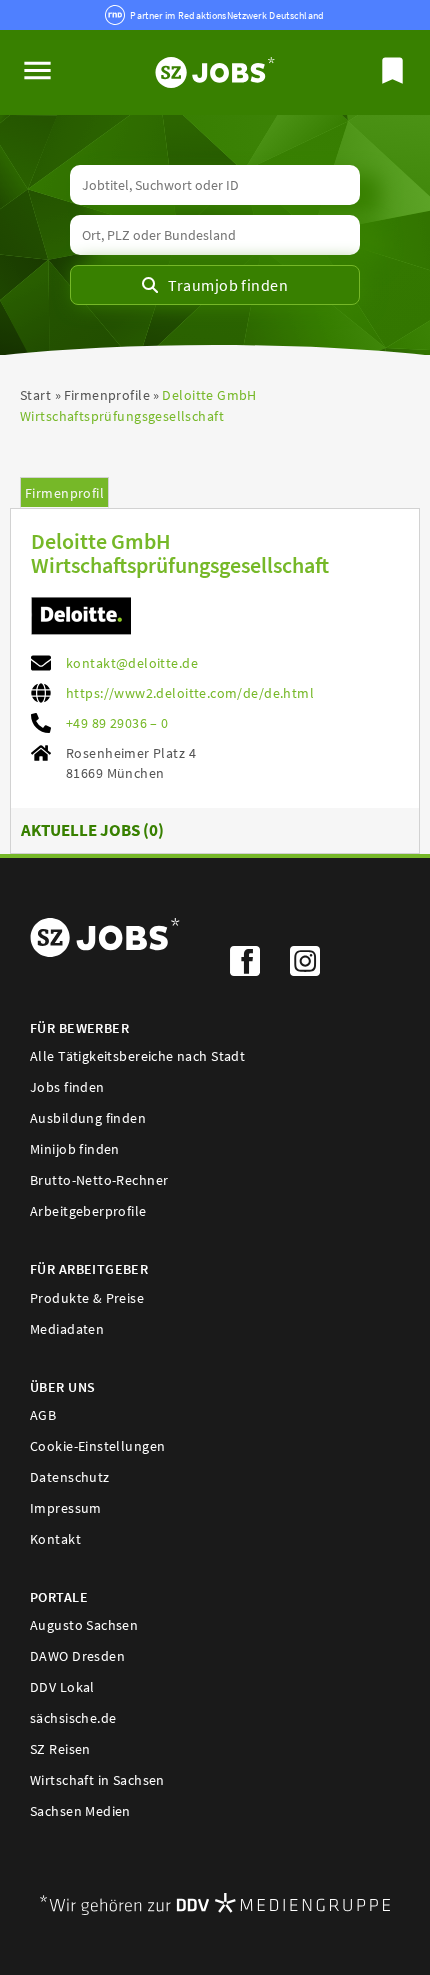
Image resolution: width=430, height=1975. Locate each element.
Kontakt (55, 1539)
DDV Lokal (62, 1687)
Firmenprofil (64, 493)
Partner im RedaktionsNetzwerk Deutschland (227, 15)
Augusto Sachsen (84, 1625)
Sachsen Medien (80, 1811)
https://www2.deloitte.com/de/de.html (190, 693)
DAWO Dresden (77, 1656)
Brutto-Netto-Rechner (99, 1180)
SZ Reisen (60, 1749)
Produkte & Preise (87, 1298)
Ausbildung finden (88, 1118)
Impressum (66, 1508)
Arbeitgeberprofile (88, 1211)
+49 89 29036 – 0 (117, 723)
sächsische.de (73, 1718)
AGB (43, 1415)
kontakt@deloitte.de (132, 663)
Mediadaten (67, 1329)
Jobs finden (67, 1087)
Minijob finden (75, 1149)
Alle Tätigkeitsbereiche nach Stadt (137, 1056)
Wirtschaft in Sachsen (97, 1780)
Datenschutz (70, 1477)
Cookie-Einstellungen (97, 1446)
